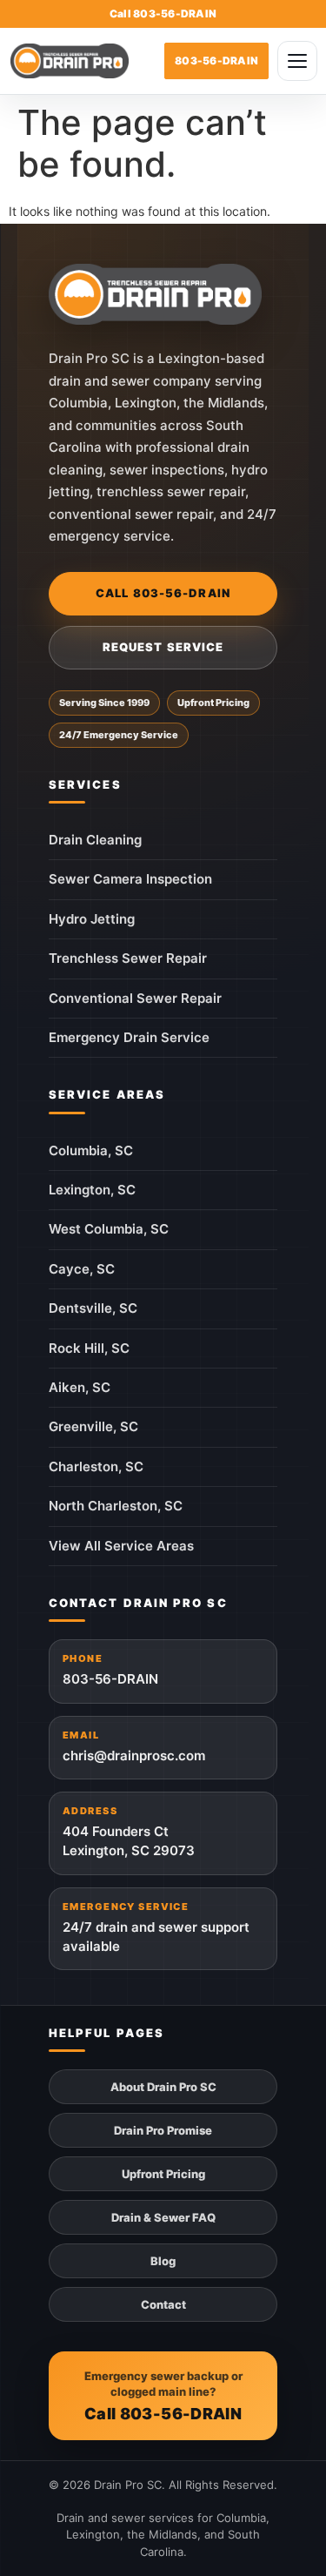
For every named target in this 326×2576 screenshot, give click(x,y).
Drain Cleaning (95, 840)
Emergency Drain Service (129, 1037)
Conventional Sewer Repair (135, 998)
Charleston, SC (96, 1466)
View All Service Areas (121, 1546)
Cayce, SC (82, 1269)
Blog (163, 2261)
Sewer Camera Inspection (130, 879)
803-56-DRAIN (110, 1670)
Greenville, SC (93, 1426)
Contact (163, 2304)
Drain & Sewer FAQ (163, 2217)
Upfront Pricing (163, 2174)
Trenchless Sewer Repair (128, 958)
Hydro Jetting (92, 919)
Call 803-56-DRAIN (163, 593)
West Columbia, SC (109, 1229)
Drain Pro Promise (163, 2130)
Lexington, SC (92, 1190)
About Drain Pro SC (163, 2087)
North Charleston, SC (116, 1506)
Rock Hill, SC (89, 1348)
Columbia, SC (91, 1150)
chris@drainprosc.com (134, 1746)
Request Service (163, 647)
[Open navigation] (297, 61)
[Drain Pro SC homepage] (155, 294)
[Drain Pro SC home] (70, 61)
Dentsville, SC (93, 1308)
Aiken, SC (80, 1387)
